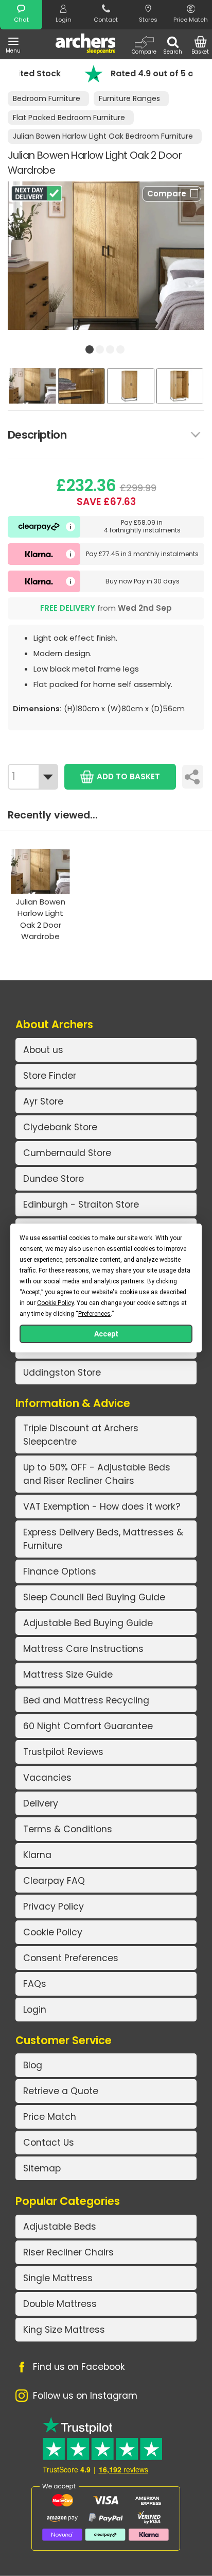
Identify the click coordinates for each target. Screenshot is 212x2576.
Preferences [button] (94, 1314)
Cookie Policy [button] (55, 1303)
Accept (106, 1334)
